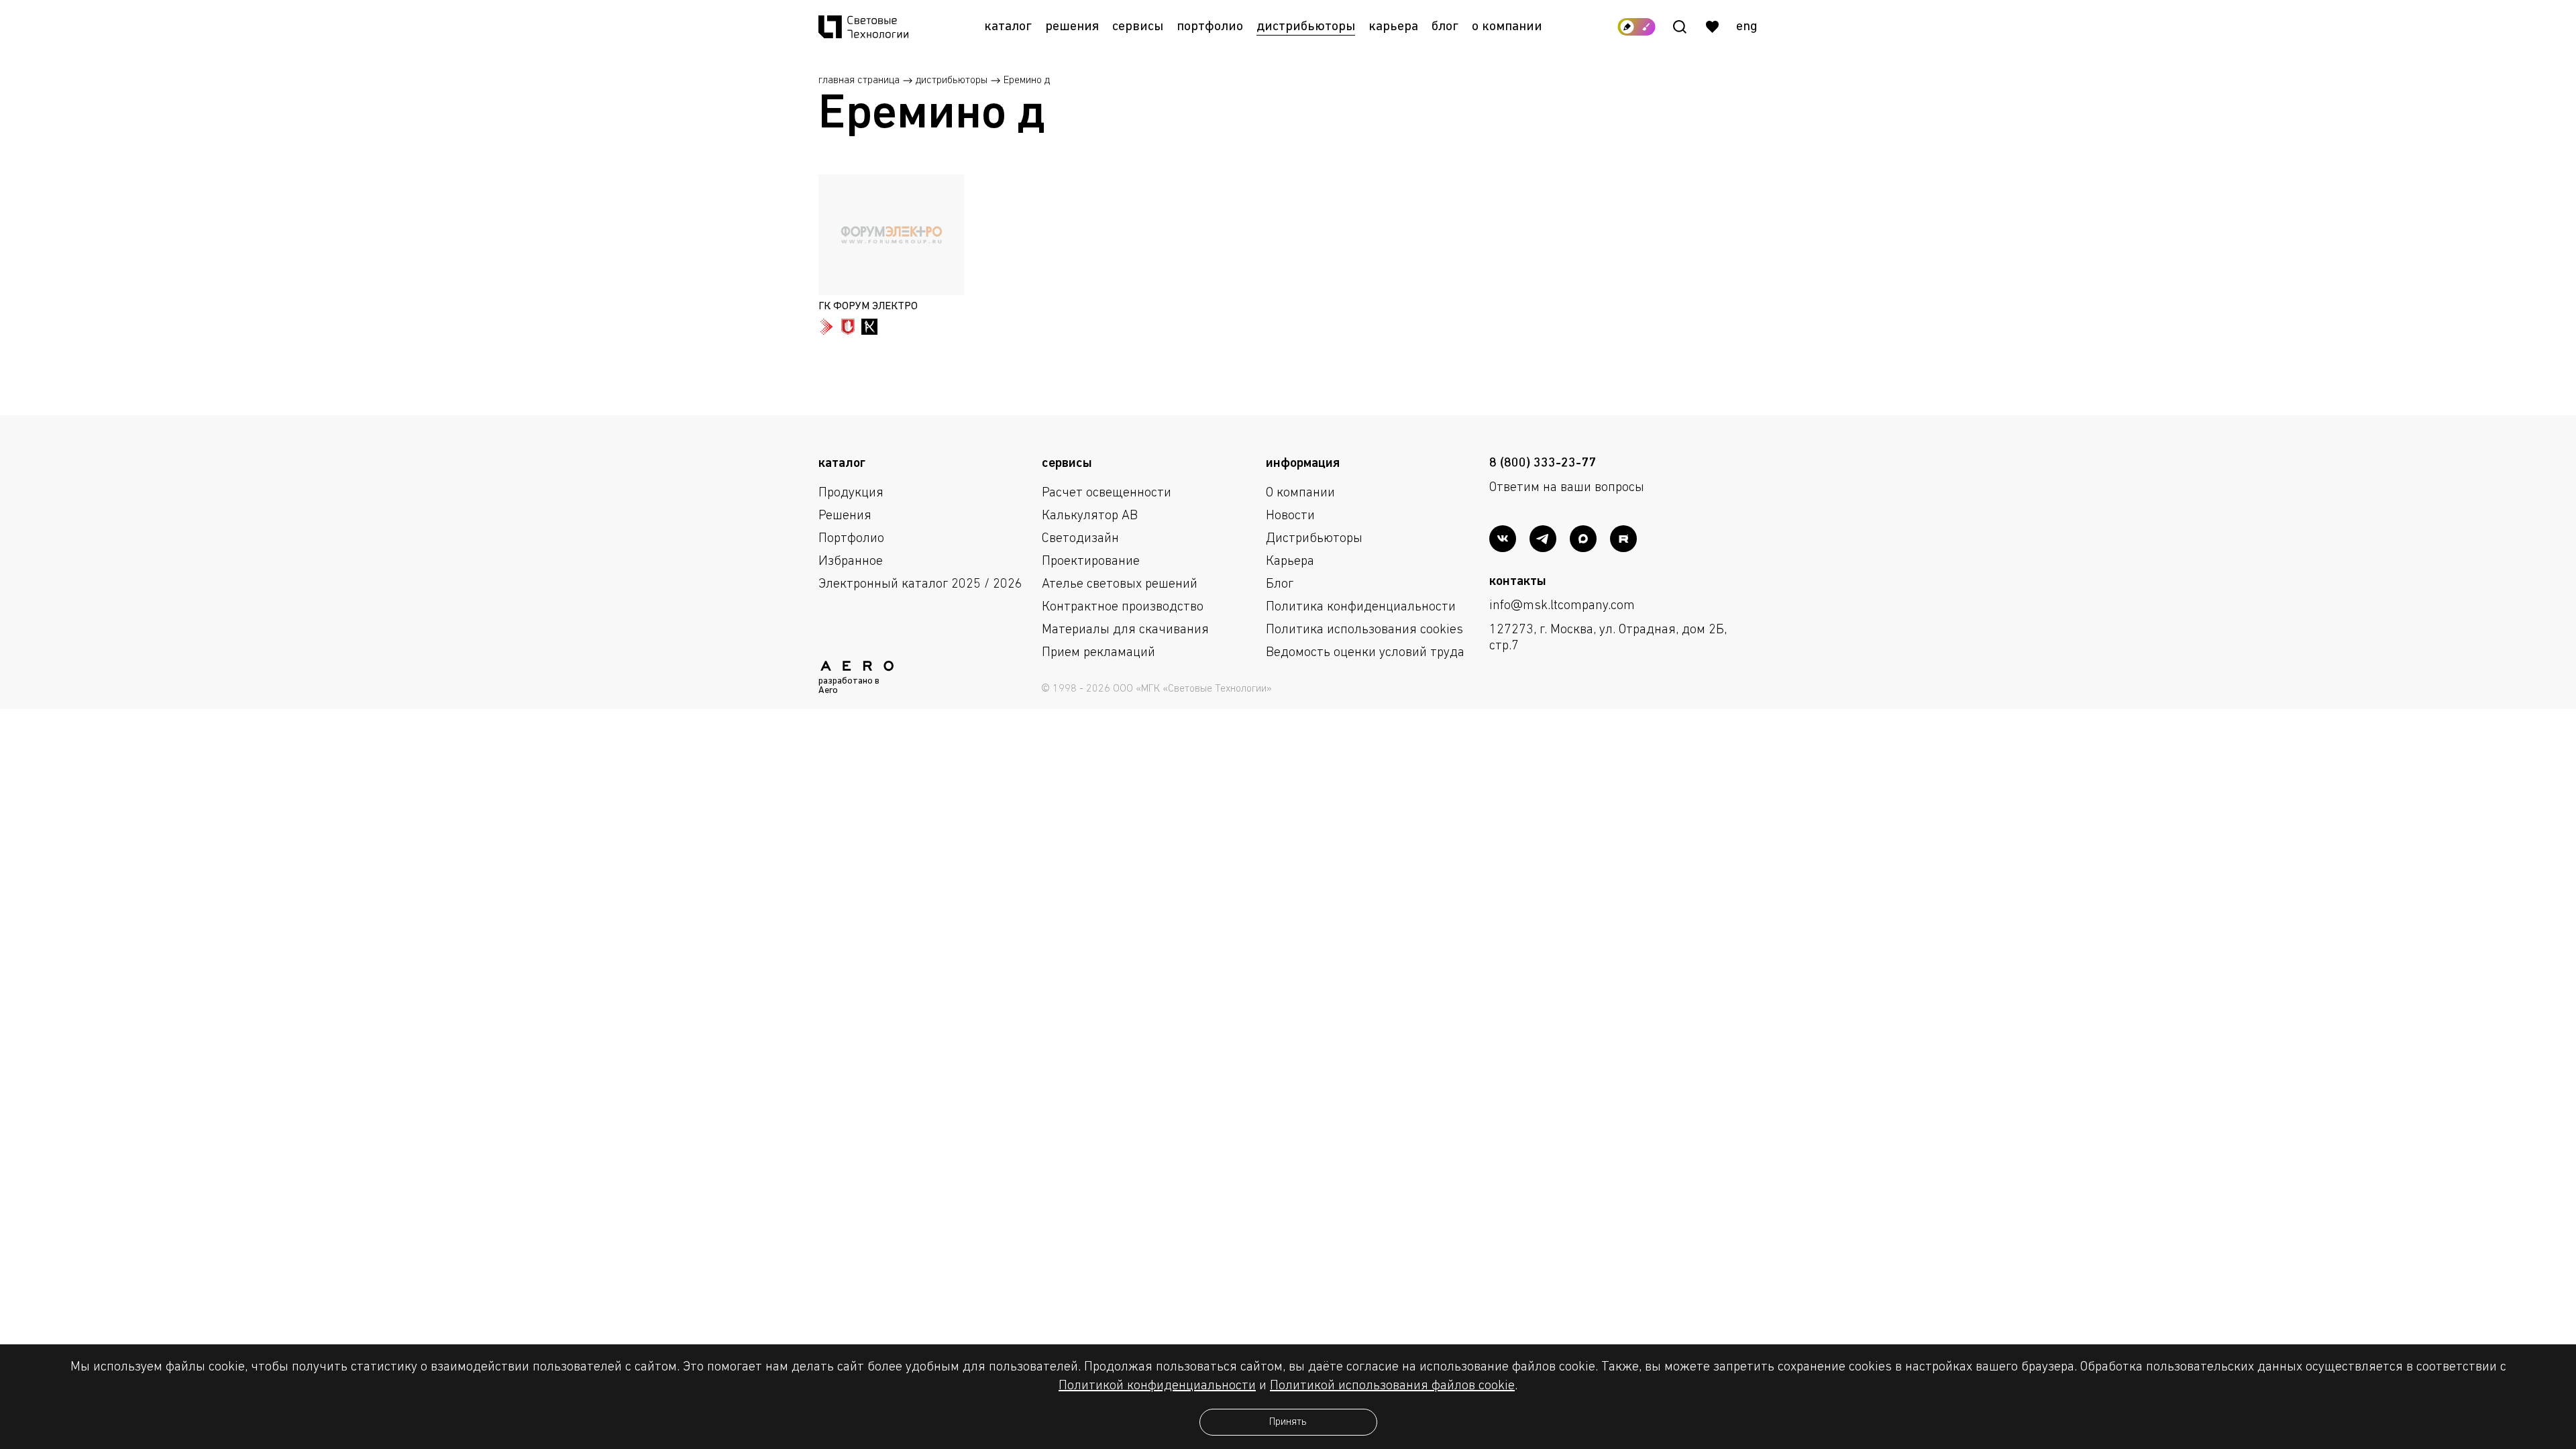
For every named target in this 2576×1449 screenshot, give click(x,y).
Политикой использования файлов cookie (1392, 1386)
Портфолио (1210, 27)
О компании (1507, 27)
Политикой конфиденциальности (1157, 1386)
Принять (1288, 1422)
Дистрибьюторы (1306, 27)
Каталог (1008, 27)
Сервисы (1138, 27)
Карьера (1393, 27)
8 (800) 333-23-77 (1543, 464)
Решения (1072, 27)
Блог (1445, 27)
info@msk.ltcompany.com (1562, 606)
